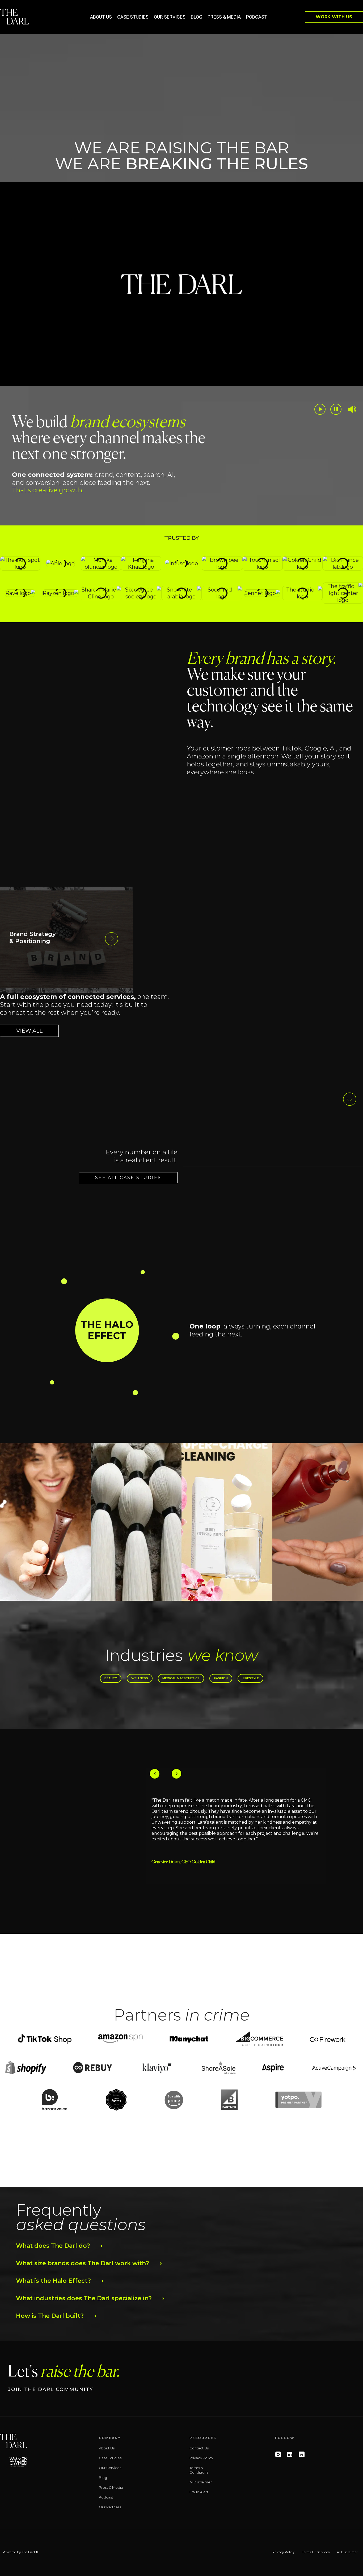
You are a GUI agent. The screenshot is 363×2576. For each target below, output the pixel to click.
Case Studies (133, 17)
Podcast (257, 17)
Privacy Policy (201, 2458)
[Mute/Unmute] (352, 409)
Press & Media (224, 17)
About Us (101, 17)
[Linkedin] (290, 2454)
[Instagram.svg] (278, 2454)
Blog (197, 17)
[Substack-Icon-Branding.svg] (302, 2454)
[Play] (320, 409)
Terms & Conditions (199, 2470)
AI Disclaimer (201, 2482)
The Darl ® (30, 2552)
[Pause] (336, 409)
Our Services (170, 17)
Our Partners (110, 2507)
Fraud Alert (199, 2492)
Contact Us (199, 2448)
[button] (107, 1330)
